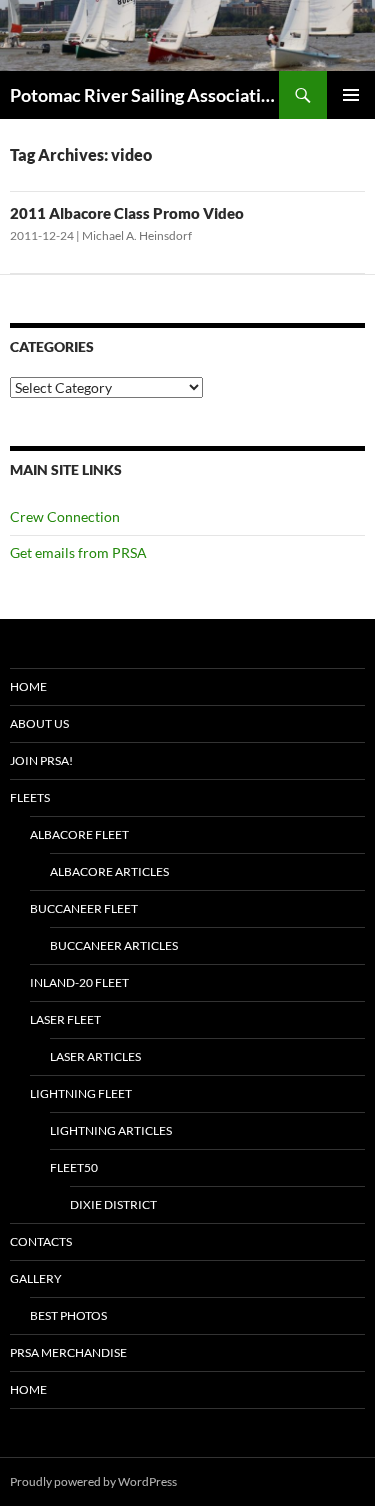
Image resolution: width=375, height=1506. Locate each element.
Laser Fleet (65, 1019)
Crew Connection (65, 516)
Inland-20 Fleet (79, 982)
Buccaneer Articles (114, 945)
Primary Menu (351, 95)
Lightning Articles (111, 1130)
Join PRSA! (41, 760)
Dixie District (113, 1204)
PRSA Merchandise (68, 1352)
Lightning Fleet (81, 1093)
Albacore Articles (109, 871)
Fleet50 (74, 1167)
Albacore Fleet (79, 834)
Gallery (36, 1278)
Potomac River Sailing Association (144, 95)
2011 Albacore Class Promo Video (127, 213)
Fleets (30, 797)
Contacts (41, 1241)
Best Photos (68, 1315)
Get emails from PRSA (78, 552)
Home (28, 686)
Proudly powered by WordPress (93, 1481)
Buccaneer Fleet (84, 908)
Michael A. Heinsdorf (137, 235)
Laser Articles (95, 1056)
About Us (39, 723)
